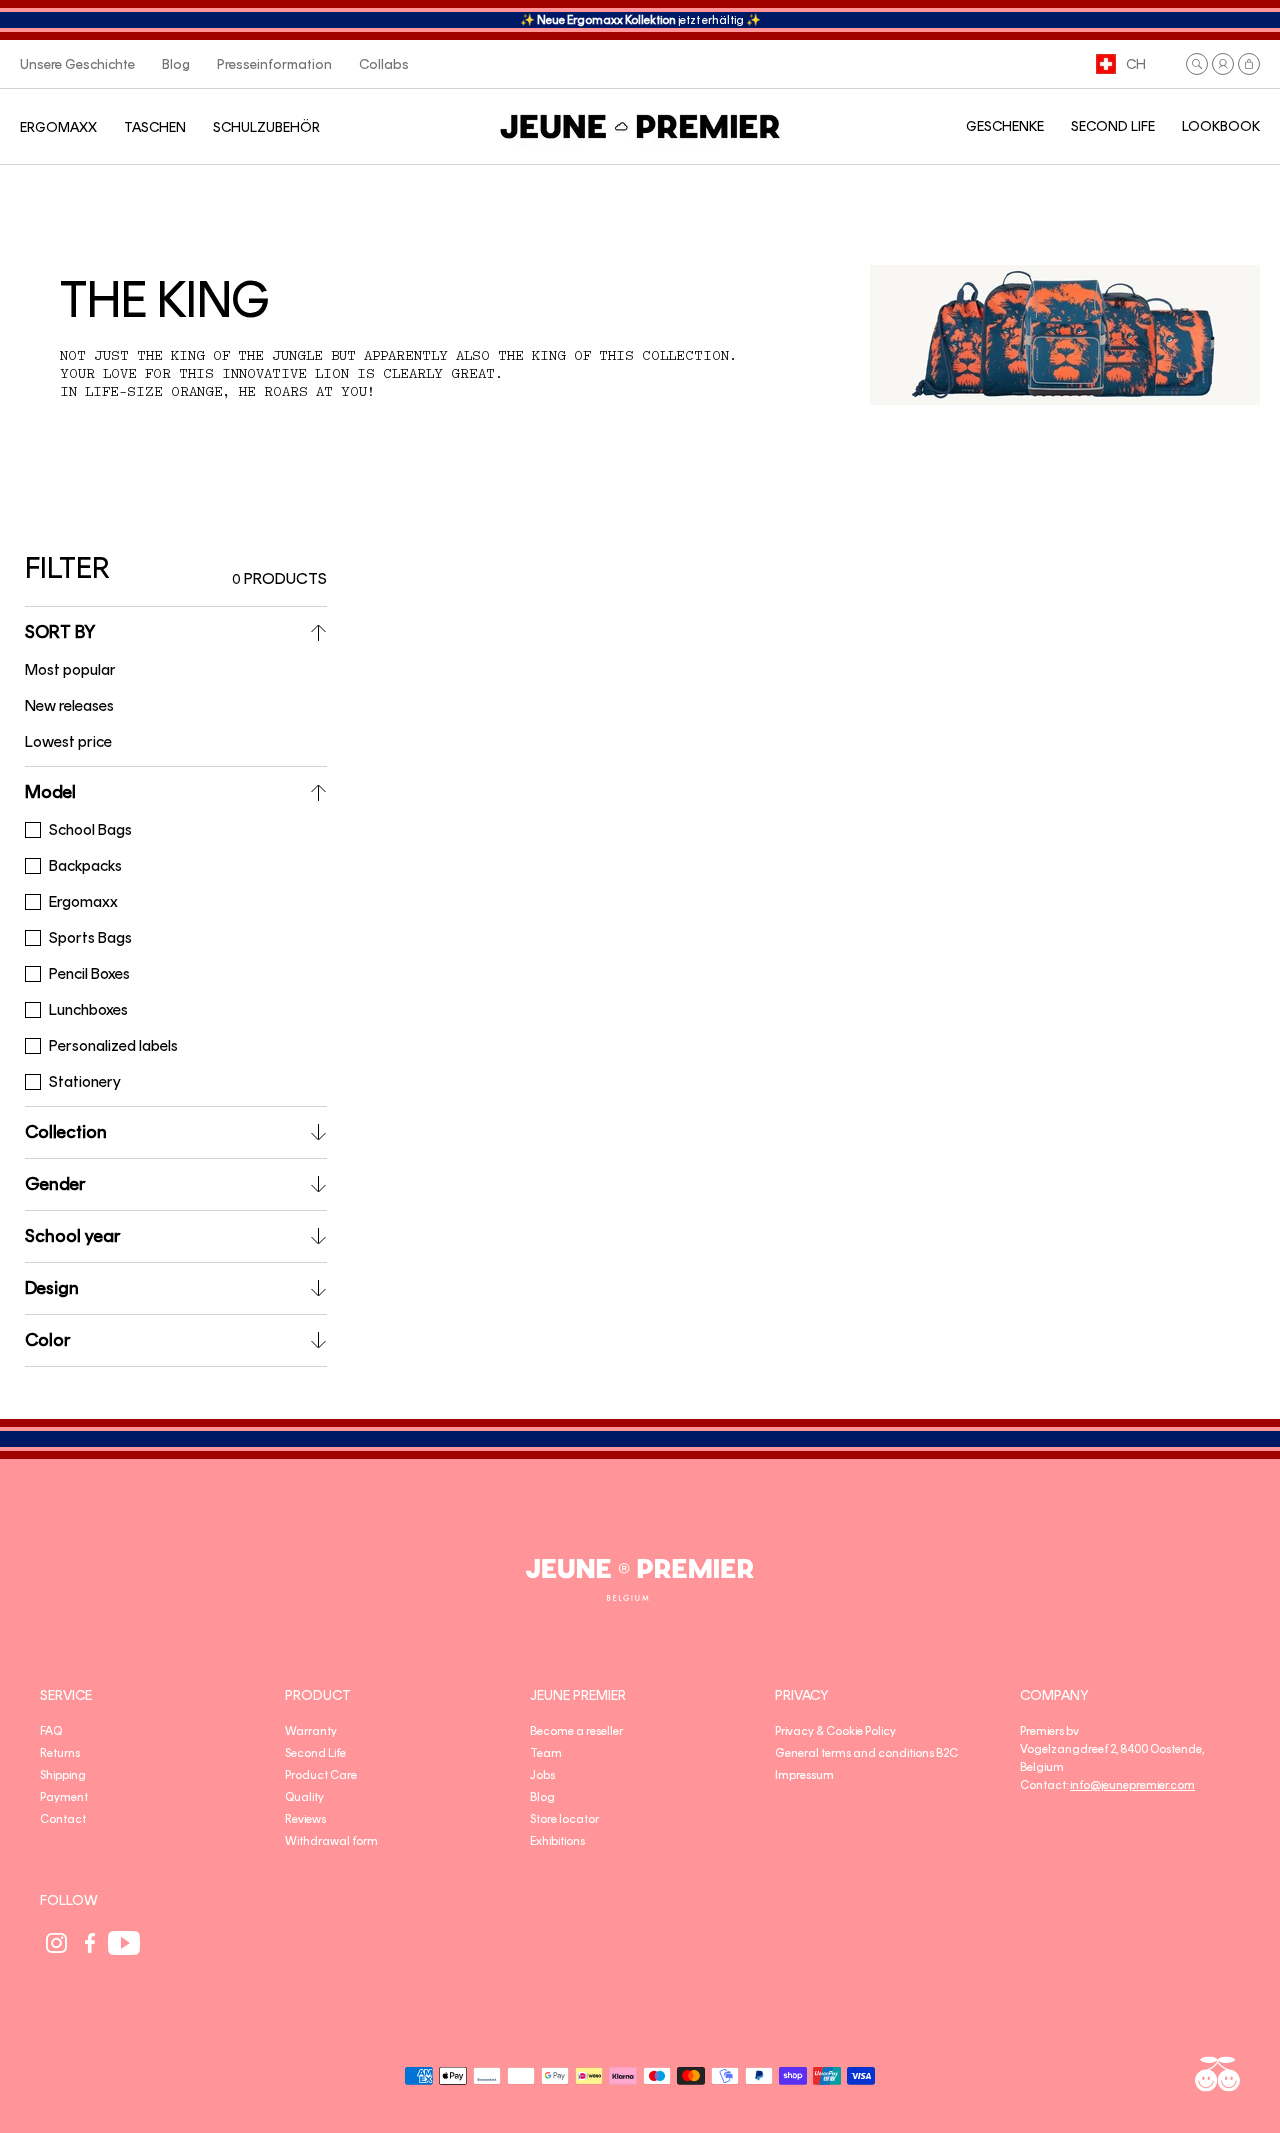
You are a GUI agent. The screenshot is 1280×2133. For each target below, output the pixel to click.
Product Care (321, 1775)
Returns (60, 1753)
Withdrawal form (331, 1841)
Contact (63, 1819)
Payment (64, 1797)
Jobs (542, 1775)
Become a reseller (576, 1731)
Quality (304, 1797)
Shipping (63, 1775)
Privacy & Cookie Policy (835, 1731)
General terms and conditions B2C (866, 1753)
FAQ (51, 1731)
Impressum (804, 1775)
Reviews (305, 1819)
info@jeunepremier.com (1132, 1785)
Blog (542, 1797)
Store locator (564, 1819)
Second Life (315, 1753)
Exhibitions (557, 1841)
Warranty (311, 1731)
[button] (1197, 64)
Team (546, 1753)
